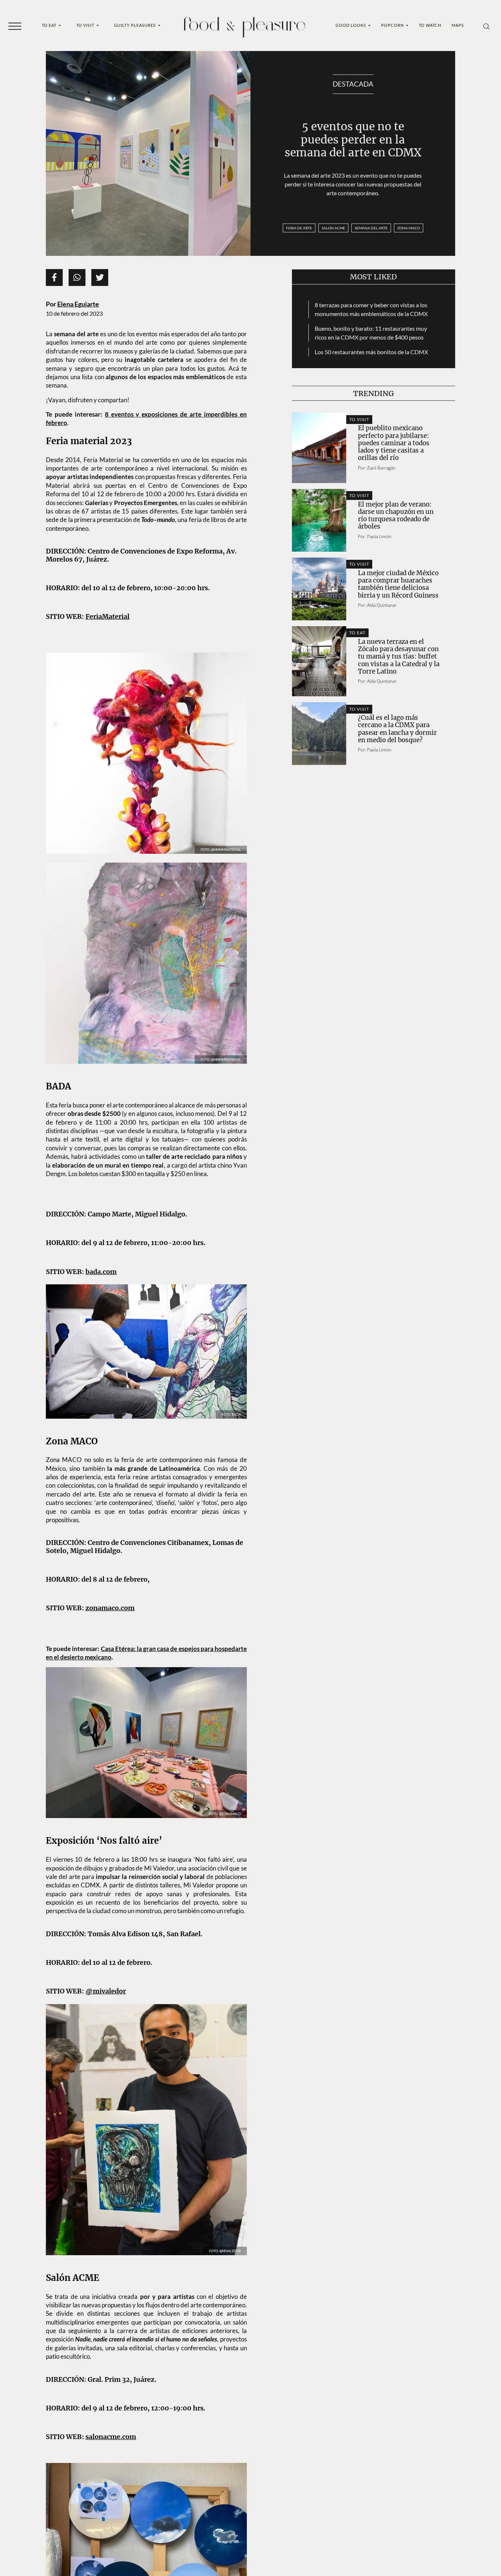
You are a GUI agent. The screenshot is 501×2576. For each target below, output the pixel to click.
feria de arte (299, 228)
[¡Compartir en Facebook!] (54, 277)
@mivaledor (106, 1991)
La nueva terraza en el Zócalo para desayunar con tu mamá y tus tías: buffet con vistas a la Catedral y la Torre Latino (399, 656)
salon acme (333, 228)
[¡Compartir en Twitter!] (100, 277)
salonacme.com (111, 2437)
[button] (15, 26)
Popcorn (393, 25)
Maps (458, 25)
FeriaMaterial (107, 616)
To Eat (50, 25)
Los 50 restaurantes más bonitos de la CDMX (371, 352)
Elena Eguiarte (78, 304)
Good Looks (351, 25)
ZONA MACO (409, 228)
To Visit (86, 25)
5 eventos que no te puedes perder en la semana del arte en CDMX (353, 139)
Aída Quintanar (382, 605)
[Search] (487, 26)
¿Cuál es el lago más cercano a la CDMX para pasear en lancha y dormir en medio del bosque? (397, 729)
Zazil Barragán (381, 468)
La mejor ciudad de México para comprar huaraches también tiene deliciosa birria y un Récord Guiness (398, 584)
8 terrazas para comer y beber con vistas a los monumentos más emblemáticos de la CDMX (371, 309)
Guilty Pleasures (136, 25)
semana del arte (371, 228)
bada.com (101, 1272)
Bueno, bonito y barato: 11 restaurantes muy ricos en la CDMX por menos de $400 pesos (371, 333)
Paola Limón (379, 536)
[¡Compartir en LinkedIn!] (77, 277)
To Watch (430, 25)
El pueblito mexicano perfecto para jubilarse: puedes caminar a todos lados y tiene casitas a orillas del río (394, 443)
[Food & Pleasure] (245, 25)
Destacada (353, 84)
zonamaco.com (110, 1608)
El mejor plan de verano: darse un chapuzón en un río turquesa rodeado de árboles (396, 516)
